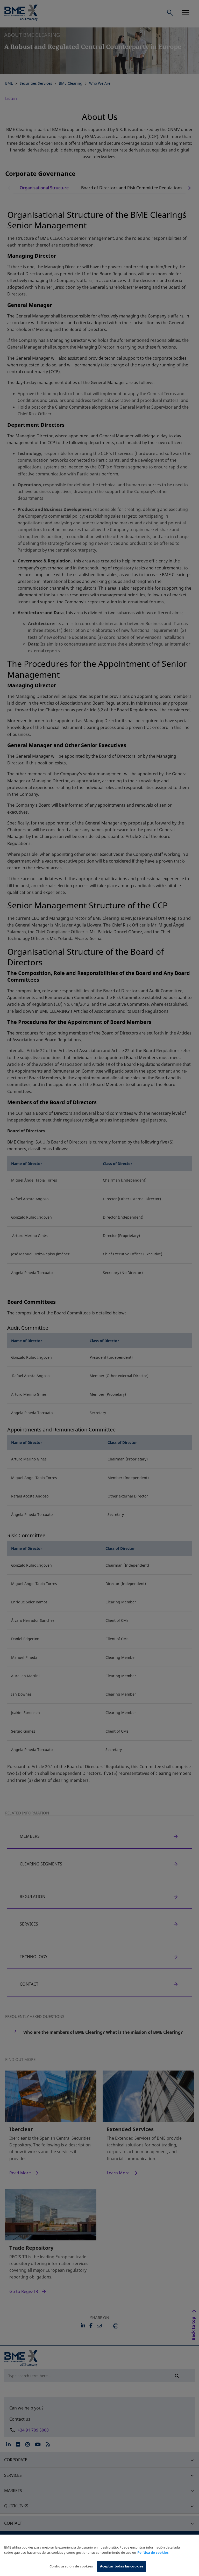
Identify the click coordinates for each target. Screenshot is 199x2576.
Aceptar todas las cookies (122, 2566)
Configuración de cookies (71, 2566)
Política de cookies (153, 2552)
